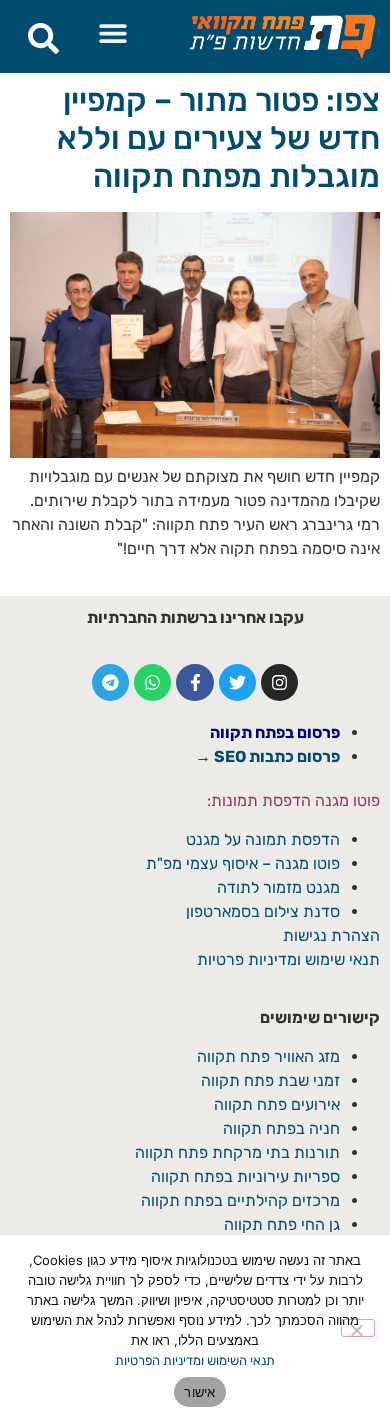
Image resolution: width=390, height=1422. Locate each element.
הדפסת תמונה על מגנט (263, 839)
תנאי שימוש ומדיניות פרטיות (288, 959)
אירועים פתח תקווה (277, 1104)
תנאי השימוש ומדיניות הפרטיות (195, 1360)
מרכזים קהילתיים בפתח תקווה (240, 1200)
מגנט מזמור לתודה (276, 887)
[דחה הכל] (358, 1328)
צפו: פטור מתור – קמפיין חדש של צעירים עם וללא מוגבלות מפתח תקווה (218, 138)
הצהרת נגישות (331, 935)
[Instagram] (279, 682)
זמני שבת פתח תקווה (270, 1080)
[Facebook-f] (194, 682)
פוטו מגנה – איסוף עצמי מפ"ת (243, 863)
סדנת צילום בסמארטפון (263, 911)
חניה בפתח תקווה (281, 1128)
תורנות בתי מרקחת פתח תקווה (237, 1152)
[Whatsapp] (152, 682)
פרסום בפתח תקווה (275, 732)
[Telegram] (110, 682)
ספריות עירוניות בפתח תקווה (245, 1176)
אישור (199, 1392)
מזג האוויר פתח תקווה (268, 1056)
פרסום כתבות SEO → (267, 756)
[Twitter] (237, 682)
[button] (113, 32)
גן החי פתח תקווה (282, 1224)
